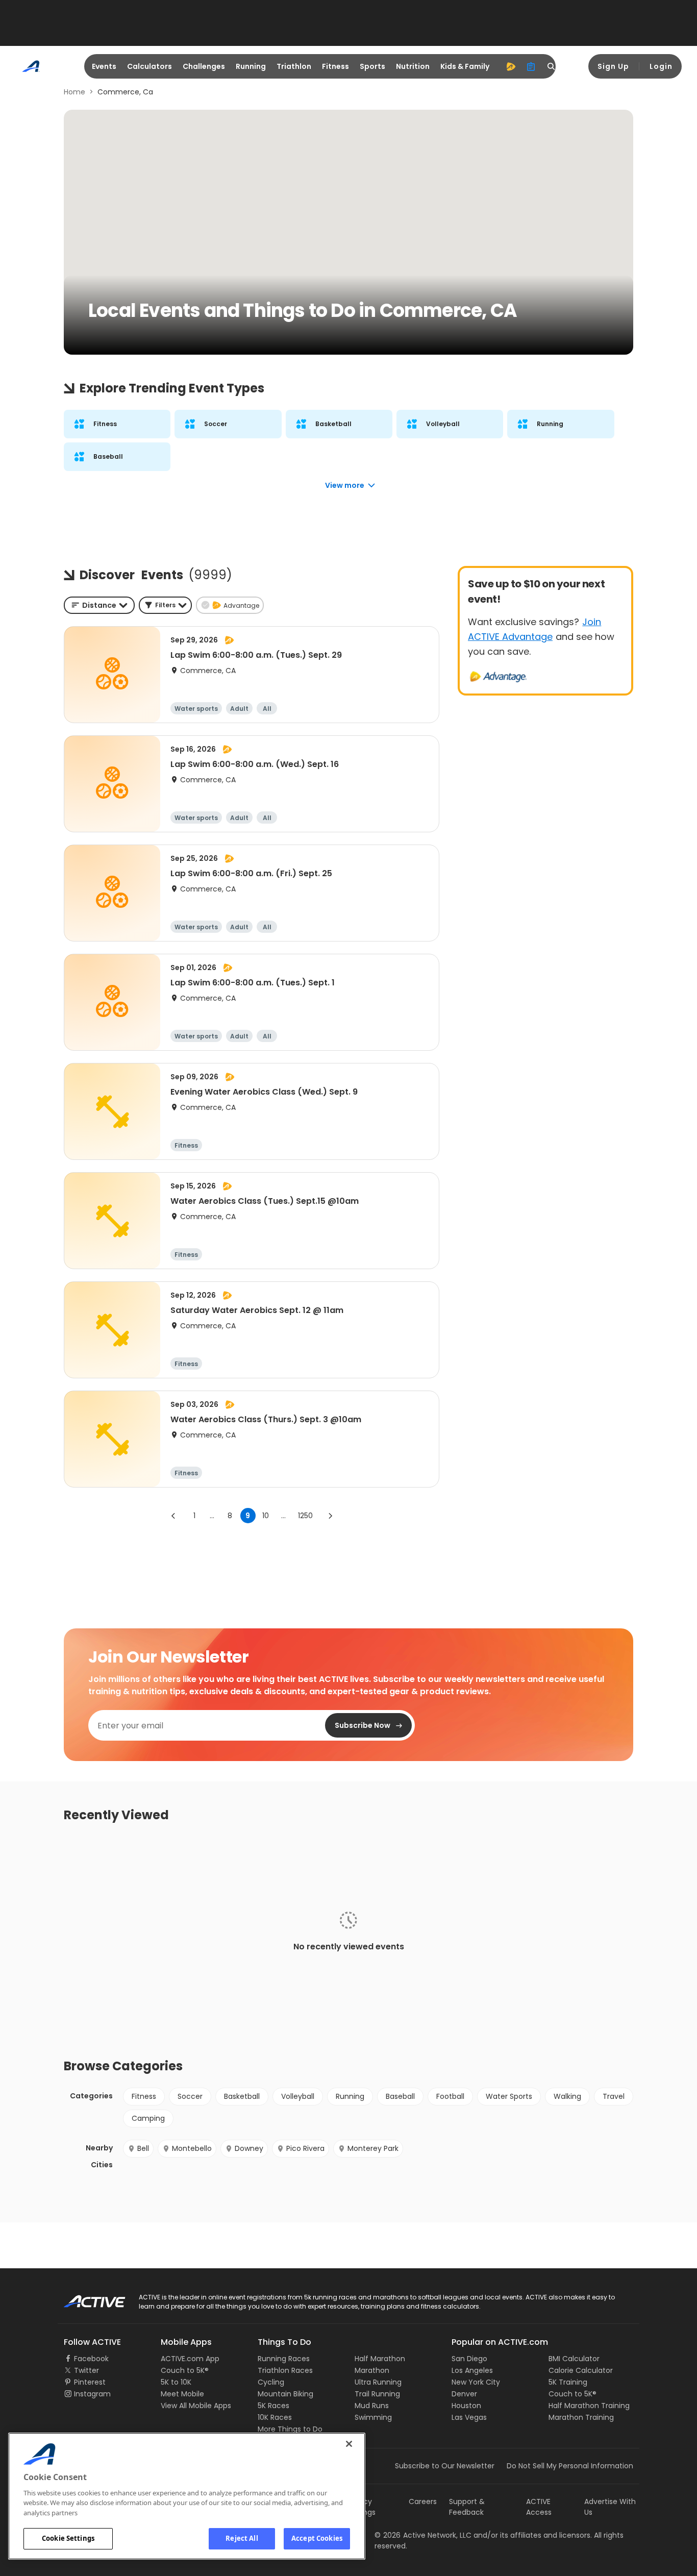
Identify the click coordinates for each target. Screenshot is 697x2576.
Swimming (373, 2417)
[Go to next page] (330, 1516)
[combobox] (99, 605)
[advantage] (511, 66)
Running (251, 66)
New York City (476, 2382)
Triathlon (294, 66)
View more (345, 485)
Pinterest (90, 2382)
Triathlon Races (285, 2370)
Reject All (242, 2538)
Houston (466, 2406)
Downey (249, 2148)
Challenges (204, 66)
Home (74, 92)
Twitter (86, 2370)
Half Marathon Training (589, 2406)
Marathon (372, 2370)
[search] (552, 66)
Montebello (192, 2148)
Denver (464, 2394)
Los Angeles (472, 2370)
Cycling (271, 2382)
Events (104, 66)
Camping (148, 2118)
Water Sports (509, 2096)
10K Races (275, 2417)
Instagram (92, 2394)
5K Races (273, 2406)
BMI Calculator (574, 2359)
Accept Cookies (317, 2538)
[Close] (349, 2444)
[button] (165, 605)
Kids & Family (465, 66)
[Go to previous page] (173, 1516)
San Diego (469, 2359)
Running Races (284, 2359)
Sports (372, 66)
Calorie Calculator (581, 2370)
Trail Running (377, 2394)
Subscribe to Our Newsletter (445, 2466)
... (212, 1516)
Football (450, 2096)
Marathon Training (581, 2417)
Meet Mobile (182, 2394)
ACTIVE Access (539, 2507)
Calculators (150, 66)
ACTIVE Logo (85, 2298)
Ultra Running (378, 2382)
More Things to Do (290, 2429)
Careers (423, 2501)
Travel (614, 2096)
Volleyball (298, 2096)
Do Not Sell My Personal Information (570, 2466)
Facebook (91, 2359)
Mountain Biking (285, 2394)
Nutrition (413, 66)
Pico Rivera (305, 2148)
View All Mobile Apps (196, 2406)
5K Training (568, 2382)
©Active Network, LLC (423, 2535)
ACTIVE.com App (190, 2359)
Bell (143, 2148)
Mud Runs (372, 2406)
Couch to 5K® (185, 2370)
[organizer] (531, 66)
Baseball (400, 2096)
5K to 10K (176, 2382)
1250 (305, 1516)
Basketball (242, 2096)
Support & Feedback (467, 2507)
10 (266, 1516)
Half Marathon (380, 2359)
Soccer (190, 2096)
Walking (567, 2096)
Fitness (335, 66)
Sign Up (613, 66)
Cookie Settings (68, 2538)
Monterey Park (373, 2148)
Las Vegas (469, 2417)
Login (661, 66)
